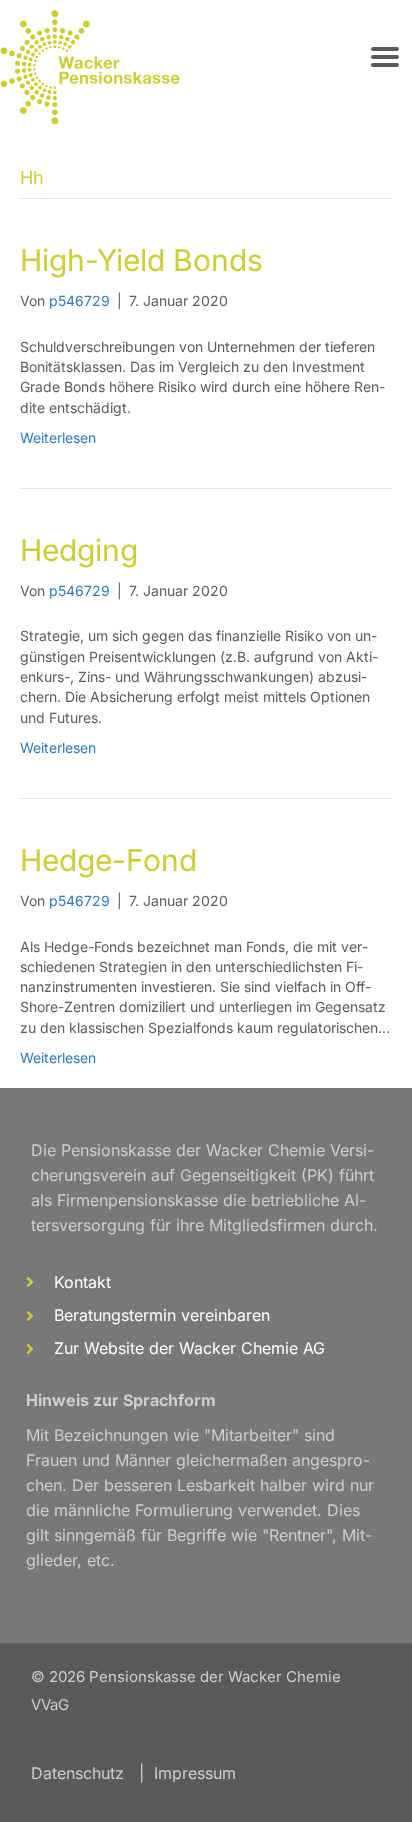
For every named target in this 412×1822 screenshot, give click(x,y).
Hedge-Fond (108, 860)
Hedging (79, 550)
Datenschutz (77, 1773)
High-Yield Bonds (141, 260)
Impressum (195, 1773)
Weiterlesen (58, 437)
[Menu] (385, 57)
